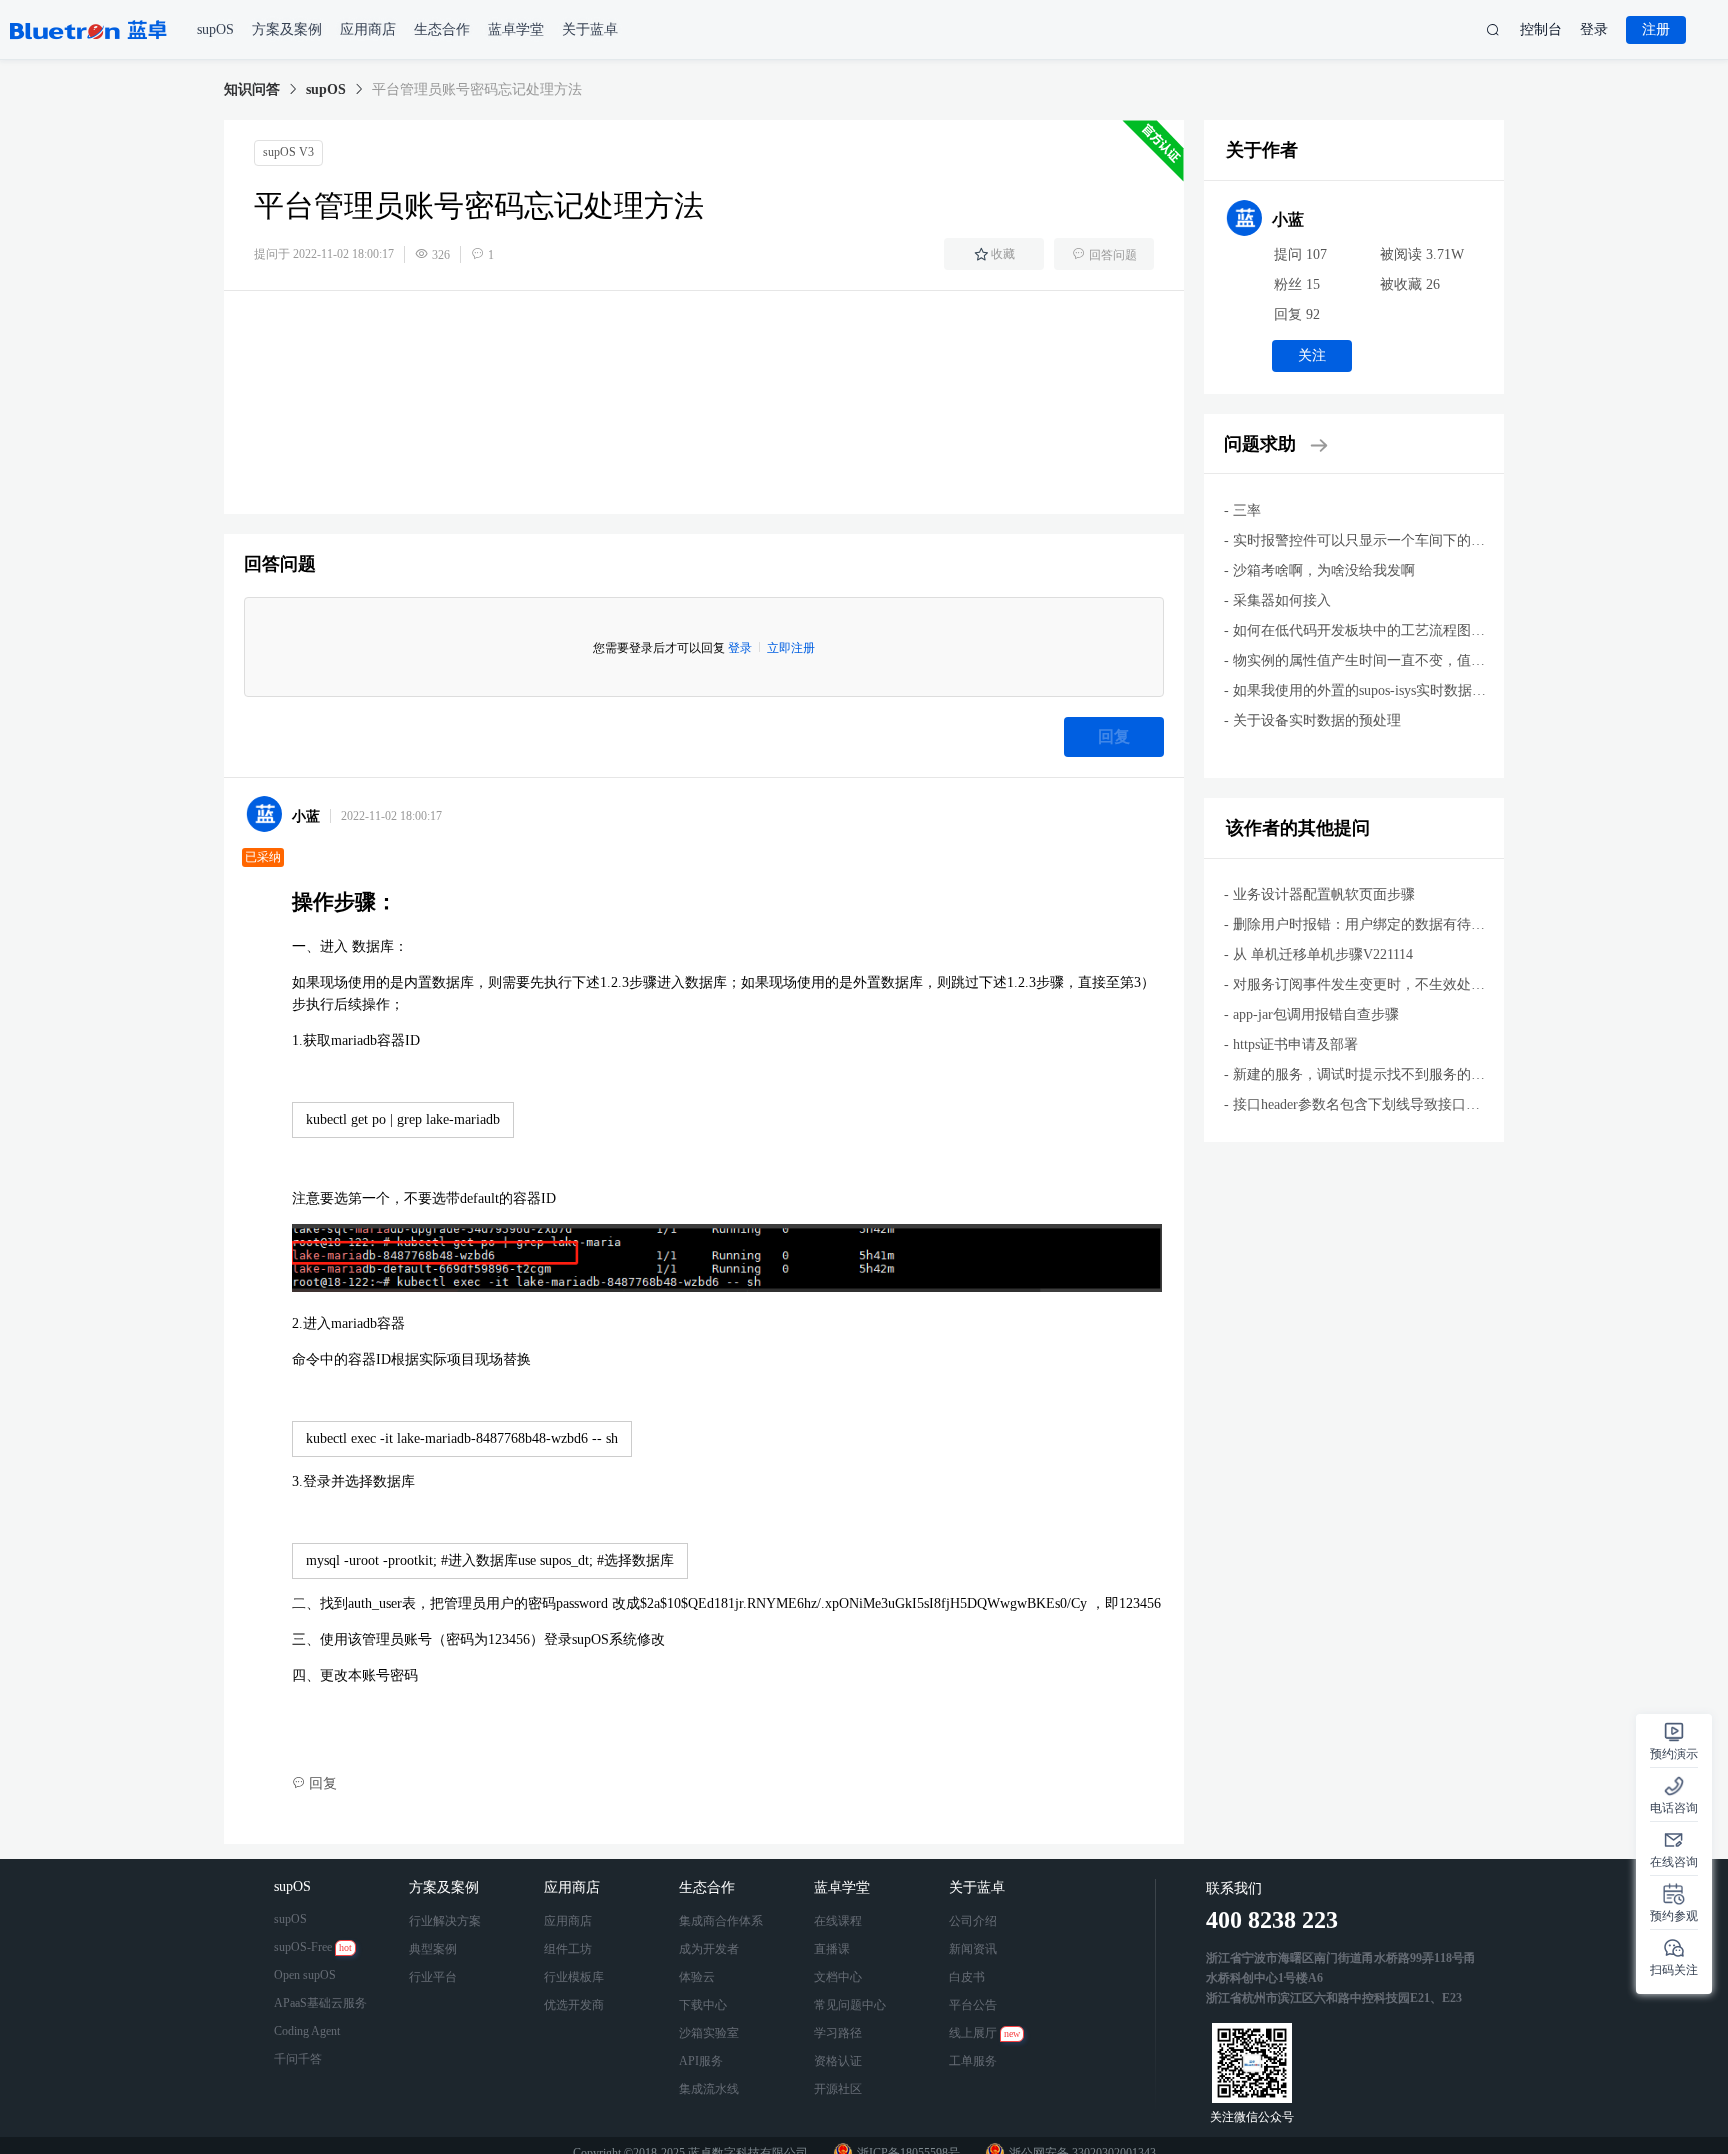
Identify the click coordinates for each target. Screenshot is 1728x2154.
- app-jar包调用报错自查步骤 (1311, 1014)
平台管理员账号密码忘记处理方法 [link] (477, 89)
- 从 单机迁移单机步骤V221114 (1318, 954)
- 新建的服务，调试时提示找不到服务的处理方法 (1375, 1074)
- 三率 (1242, 510)
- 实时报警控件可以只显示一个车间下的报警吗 (1368, 540)
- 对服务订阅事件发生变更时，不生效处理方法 (1368, 984)
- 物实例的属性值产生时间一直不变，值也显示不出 (1382, 660)
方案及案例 (446, 1887)
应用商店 (574, 1887)
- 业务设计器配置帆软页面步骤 (1319, 894)
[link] (252, 89)
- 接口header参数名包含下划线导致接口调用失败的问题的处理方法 (1429, 1104)
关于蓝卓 (979, 1887)
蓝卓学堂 (844, 1887)
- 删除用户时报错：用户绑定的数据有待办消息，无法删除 (1403, 924)
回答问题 (1113, 255)
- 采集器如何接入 (1277, 600)
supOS (326, 89)
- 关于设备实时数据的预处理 (1312, 720)
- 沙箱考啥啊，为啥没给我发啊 (1319, 570)
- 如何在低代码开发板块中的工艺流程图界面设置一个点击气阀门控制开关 (1452, 630)
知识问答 (252, 89)
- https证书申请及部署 (1291, 1044)
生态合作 (709, 1887)
